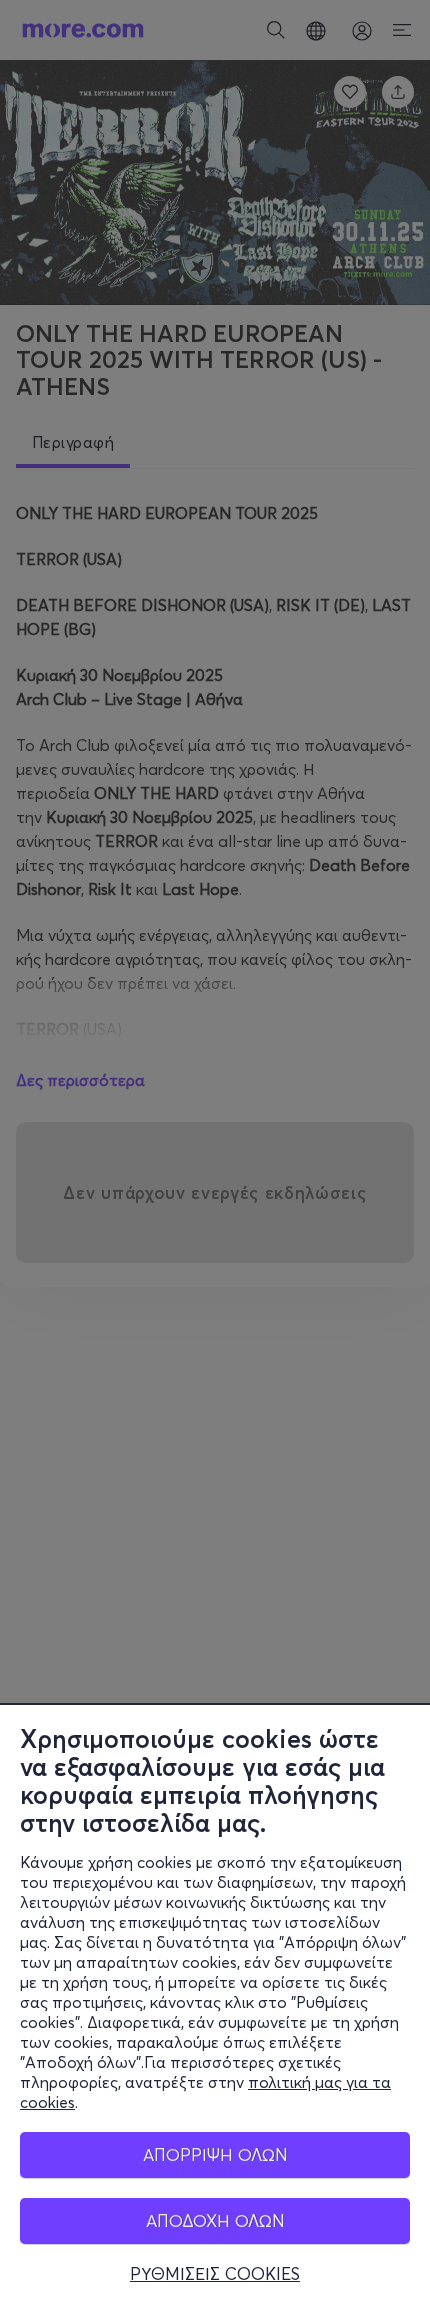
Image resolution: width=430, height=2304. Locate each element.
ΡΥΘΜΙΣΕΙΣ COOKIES (215, 2274)
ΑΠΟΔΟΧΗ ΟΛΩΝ (215, 2220)
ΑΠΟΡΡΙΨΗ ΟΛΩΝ (215, 2154)
